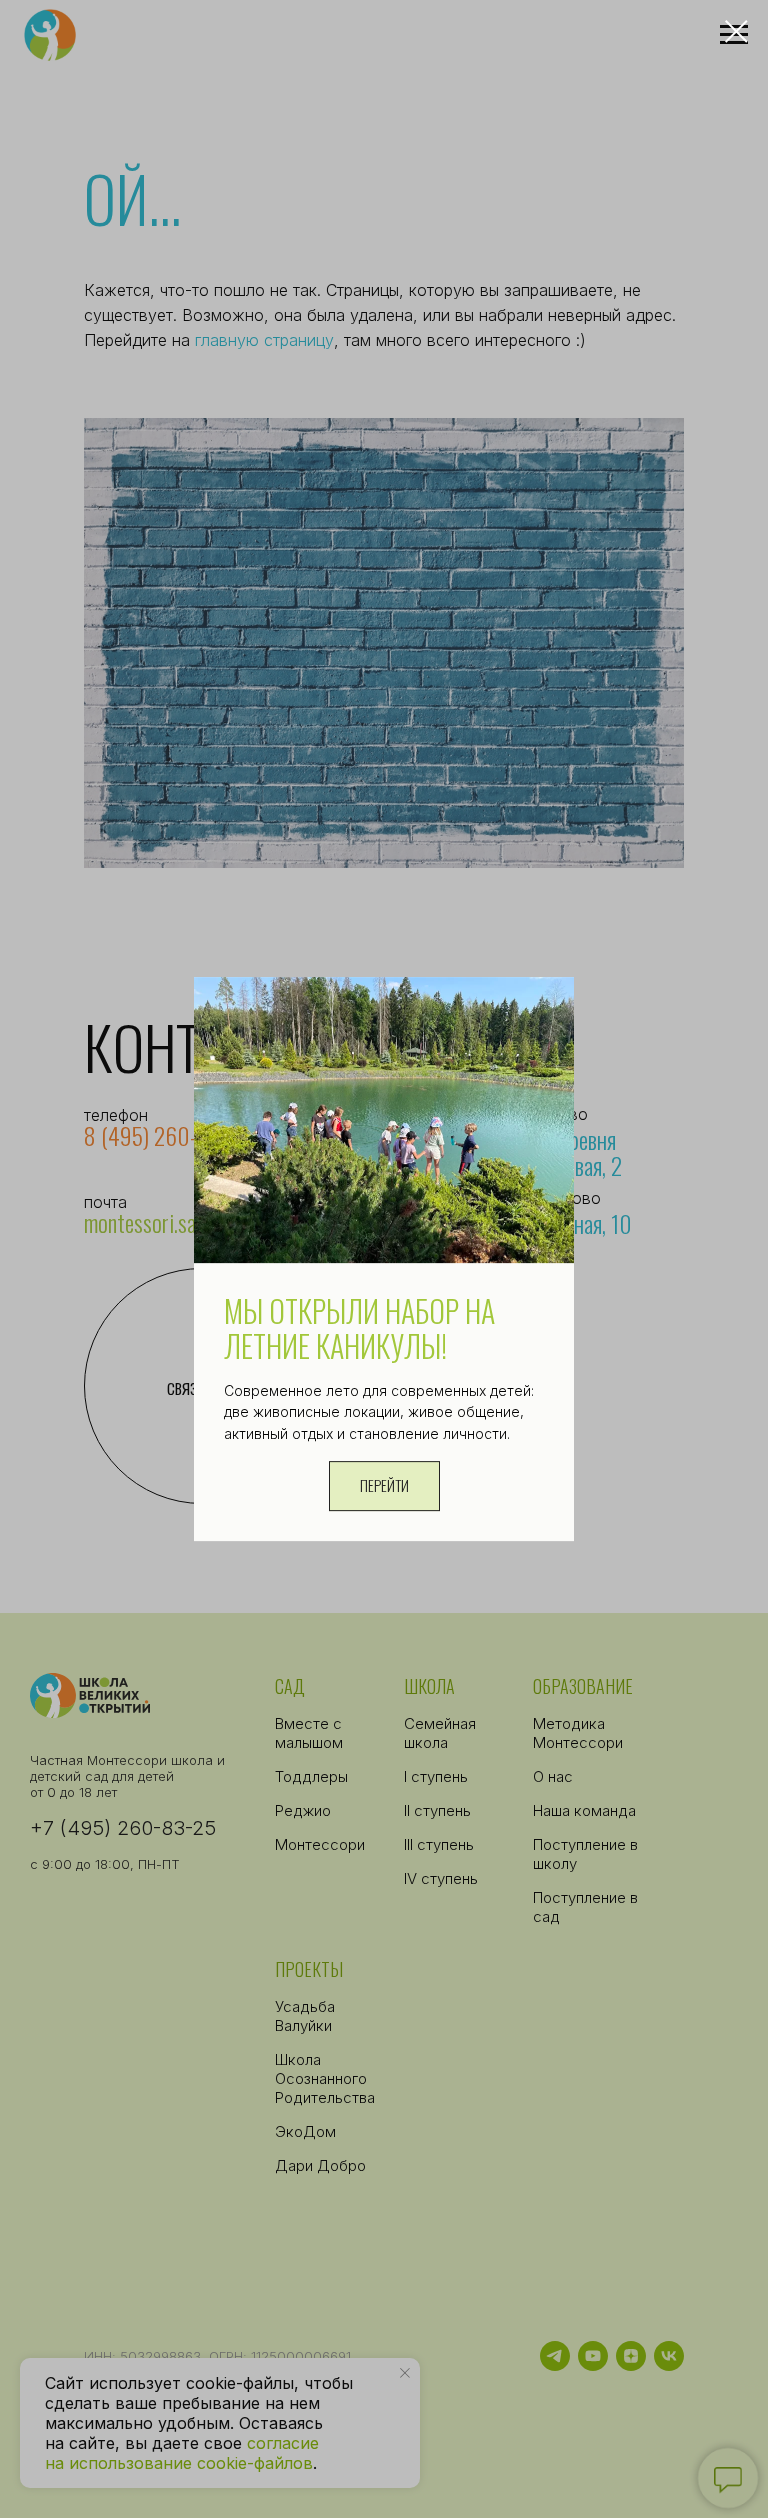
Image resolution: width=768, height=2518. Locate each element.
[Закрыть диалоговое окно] (736, 31)
